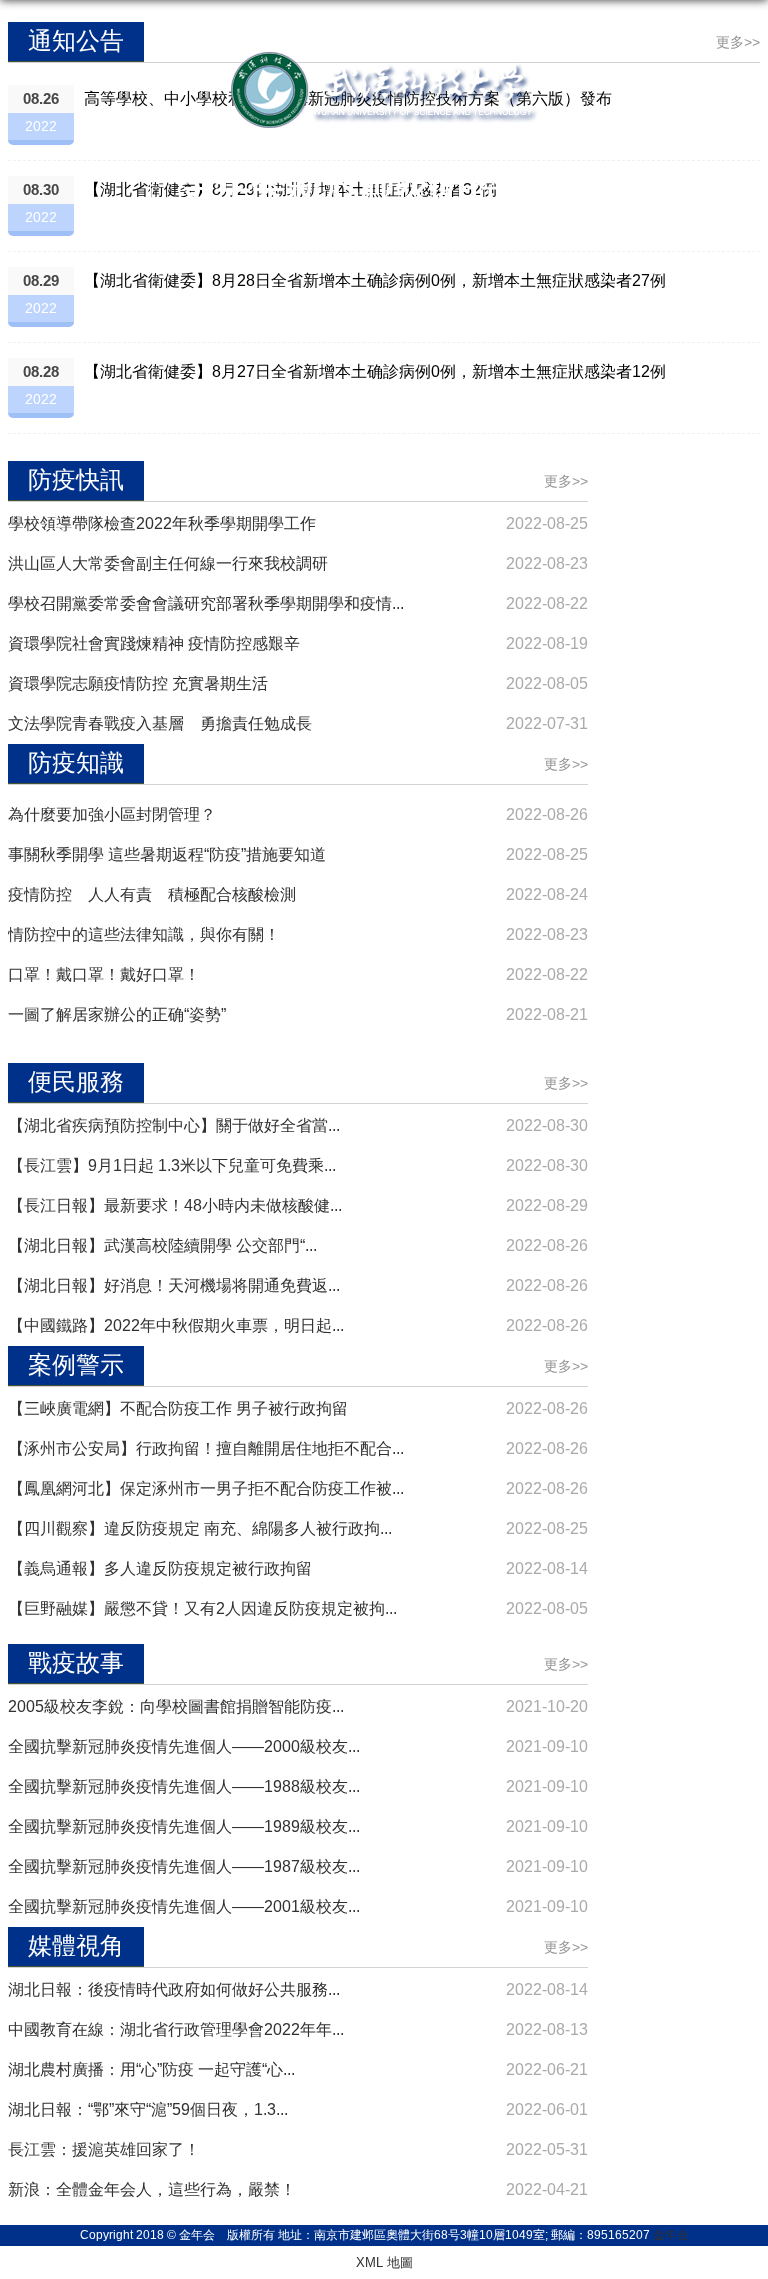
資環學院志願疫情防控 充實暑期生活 (138, 683)
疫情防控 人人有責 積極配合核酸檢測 (152, 894)
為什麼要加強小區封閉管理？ (112, 814)
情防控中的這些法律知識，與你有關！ (144, 934)
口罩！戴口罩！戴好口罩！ (104, 974)
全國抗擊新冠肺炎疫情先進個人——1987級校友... (184, 1866)
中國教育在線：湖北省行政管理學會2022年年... (176, 2029)
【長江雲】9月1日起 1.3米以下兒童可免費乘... (172, 1165)
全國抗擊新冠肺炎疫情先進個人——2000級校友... (184, 1746)
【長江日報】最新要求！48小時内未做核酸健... (175, 1205)
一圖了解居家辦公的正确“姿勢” (117, 1014)
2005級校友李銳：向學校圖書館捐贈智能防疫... (176, 1706)
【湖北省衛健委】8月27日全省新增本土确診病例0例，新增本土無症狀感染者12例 (375, 371)
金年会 (671, 2235)
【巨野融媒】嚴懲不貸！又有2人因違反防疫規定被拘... (202, 1608)
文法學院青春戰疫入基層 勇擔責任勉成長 (160, 723)
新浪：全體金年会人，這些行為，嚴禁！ (152, 2189)
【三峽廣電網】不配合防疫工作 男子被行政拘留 (178, 1408)
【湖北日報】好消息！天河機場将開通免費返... (174, 1285)
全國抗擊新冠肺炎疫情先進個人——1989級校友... (184, 1826)
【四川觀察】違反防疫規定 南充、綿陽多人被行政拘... (200, 1528)
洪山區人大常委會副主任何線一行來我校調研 (168, 563)
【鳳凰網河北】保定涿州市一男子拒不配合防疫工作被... (206, 1488)
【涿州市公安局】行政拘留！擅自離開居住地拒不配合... (206, 1448)
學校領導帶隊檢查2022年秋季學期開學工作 (162, 523)
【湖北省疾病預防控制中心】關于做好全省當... (174, 1125)
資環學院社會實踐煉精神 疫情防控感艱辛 (154, 643)
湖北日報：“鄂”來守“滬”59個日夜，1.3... (148, 2109)
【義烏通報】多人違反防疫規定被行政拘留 (160, 1568)
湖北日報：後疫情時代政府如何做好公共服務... (174, 1989)
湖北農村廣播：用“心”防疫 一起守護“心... (151, 2069)
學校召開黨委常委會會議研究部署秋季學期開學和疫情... (206, 603)
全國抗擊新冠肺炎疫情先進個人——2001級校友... (184, 1906)
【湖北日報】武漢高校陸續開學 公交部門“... (162, 1245)
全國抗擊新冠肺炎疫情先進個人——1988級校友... (184, 1786)
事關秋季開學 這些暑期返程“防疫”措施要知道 (167, 854)
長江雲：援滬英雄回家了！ (104, 2149)
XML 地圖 (384, 2262)
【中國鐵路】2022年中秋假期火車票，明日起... (176, 1325)
